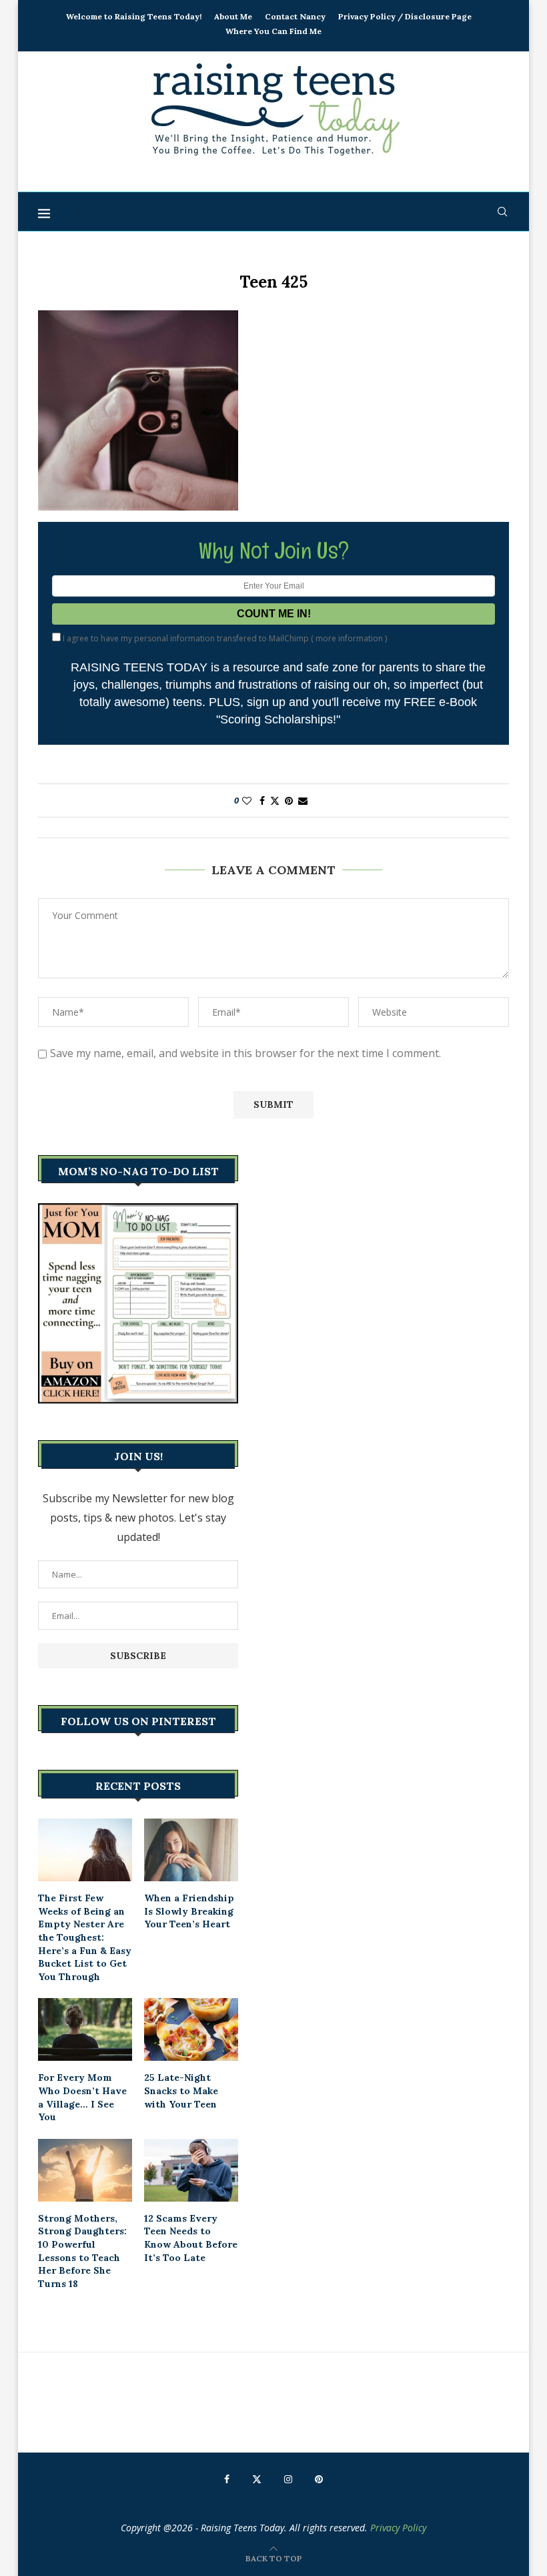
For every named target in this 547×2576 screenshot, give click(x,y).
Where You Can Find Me (273, 31)
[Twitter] (257, 2479)
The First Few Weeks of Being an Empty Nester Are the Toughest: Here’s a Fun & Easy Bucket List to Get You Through (85, 1937)
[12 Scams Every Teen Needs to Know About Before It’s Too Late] (191, 2170)
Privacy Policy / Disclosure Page (405, 16)
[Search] (502, 212)
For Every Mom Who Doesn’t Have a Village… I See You (82, 2097)
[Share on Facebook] (262, 800)
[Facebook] (227, 2479)
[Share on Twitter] (275, 800)
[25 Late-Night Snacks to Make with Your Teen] (191, 2029)
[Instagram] (288, 2479)
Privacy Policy (398, 2528)
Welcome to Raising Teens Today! (134, 16)
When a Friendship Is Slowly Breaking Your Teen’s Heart (189, 1911)
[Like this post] (247, 800)
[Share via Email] (303, 800)
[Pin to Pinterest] (289, 800)
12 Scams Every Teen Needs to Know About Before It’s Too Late (191, 2238)
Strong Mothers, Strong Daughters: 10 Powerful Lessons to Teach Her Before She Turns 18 (82, 2251)
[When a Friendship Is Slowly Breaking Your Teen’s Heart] (191, 1850)
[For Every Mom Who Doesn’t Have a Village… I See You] (85, 2029)
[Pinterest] (319, 2479)
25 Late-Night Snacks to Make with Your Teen (181, 2090)
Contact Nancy (295, 16)
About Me (233, 16)
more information (349, 638)
